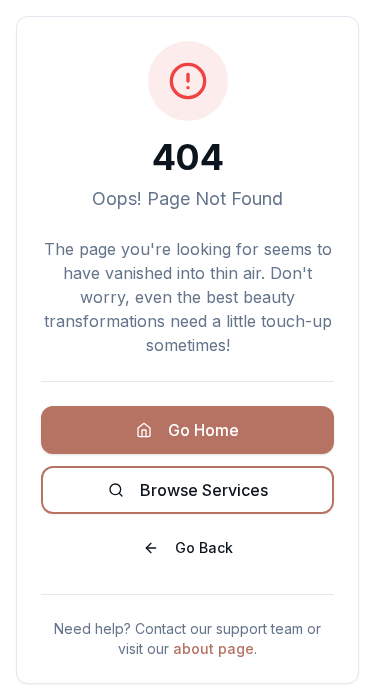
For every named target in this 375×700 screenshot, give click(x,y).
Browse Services (204, 490)
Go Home (203, 430)
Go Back (204, 547)
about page (213, 648)
